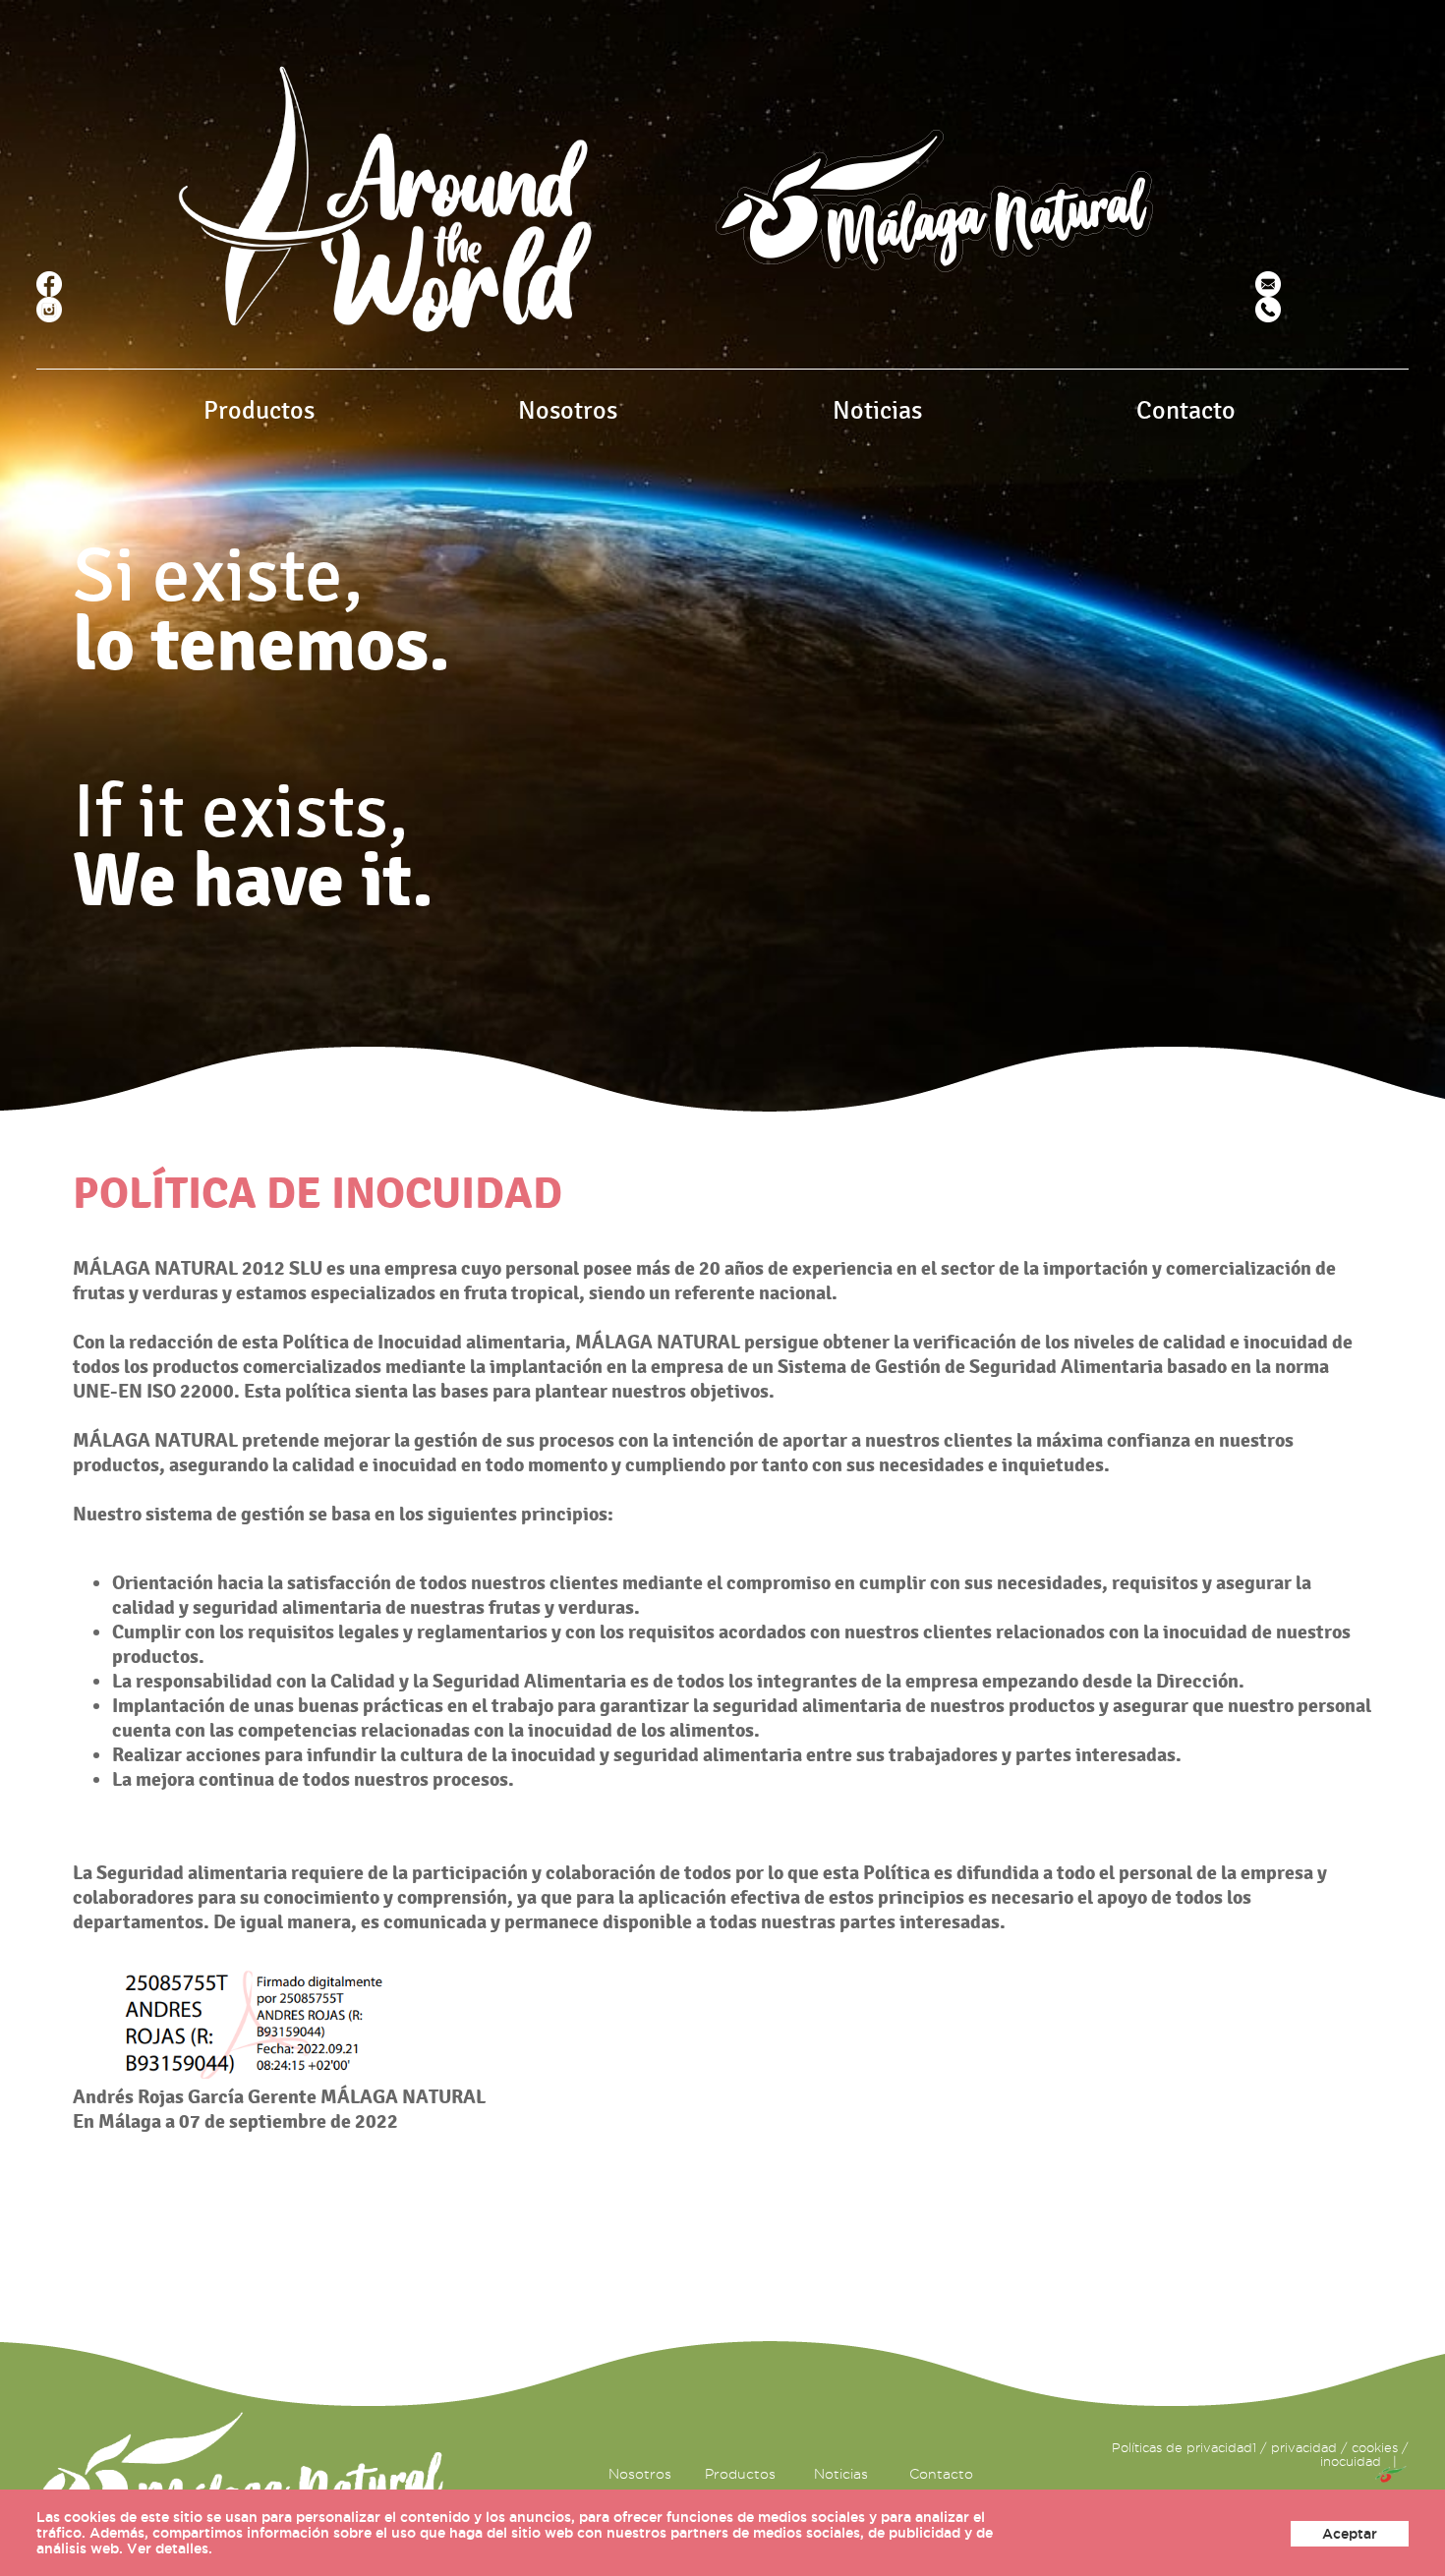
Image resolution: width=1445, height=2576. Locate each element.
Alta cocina (314, 589)
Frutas (296, 447)
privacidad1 (1221, 2447)
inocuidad (1351, 2461)
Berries (299, 542)
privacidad (1304, 2447)
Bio (285, 518)
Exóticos (304, 494)
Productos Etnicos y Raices (369, 612)
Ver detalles (168, 2548)
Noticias (877, 411)
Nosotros (568, 411)
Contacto (1186, 411)
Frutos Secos (318, 565)
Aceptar (1350, 2534)
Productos (259, 411)
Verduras (305, 471)
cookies (1375, 2447)
